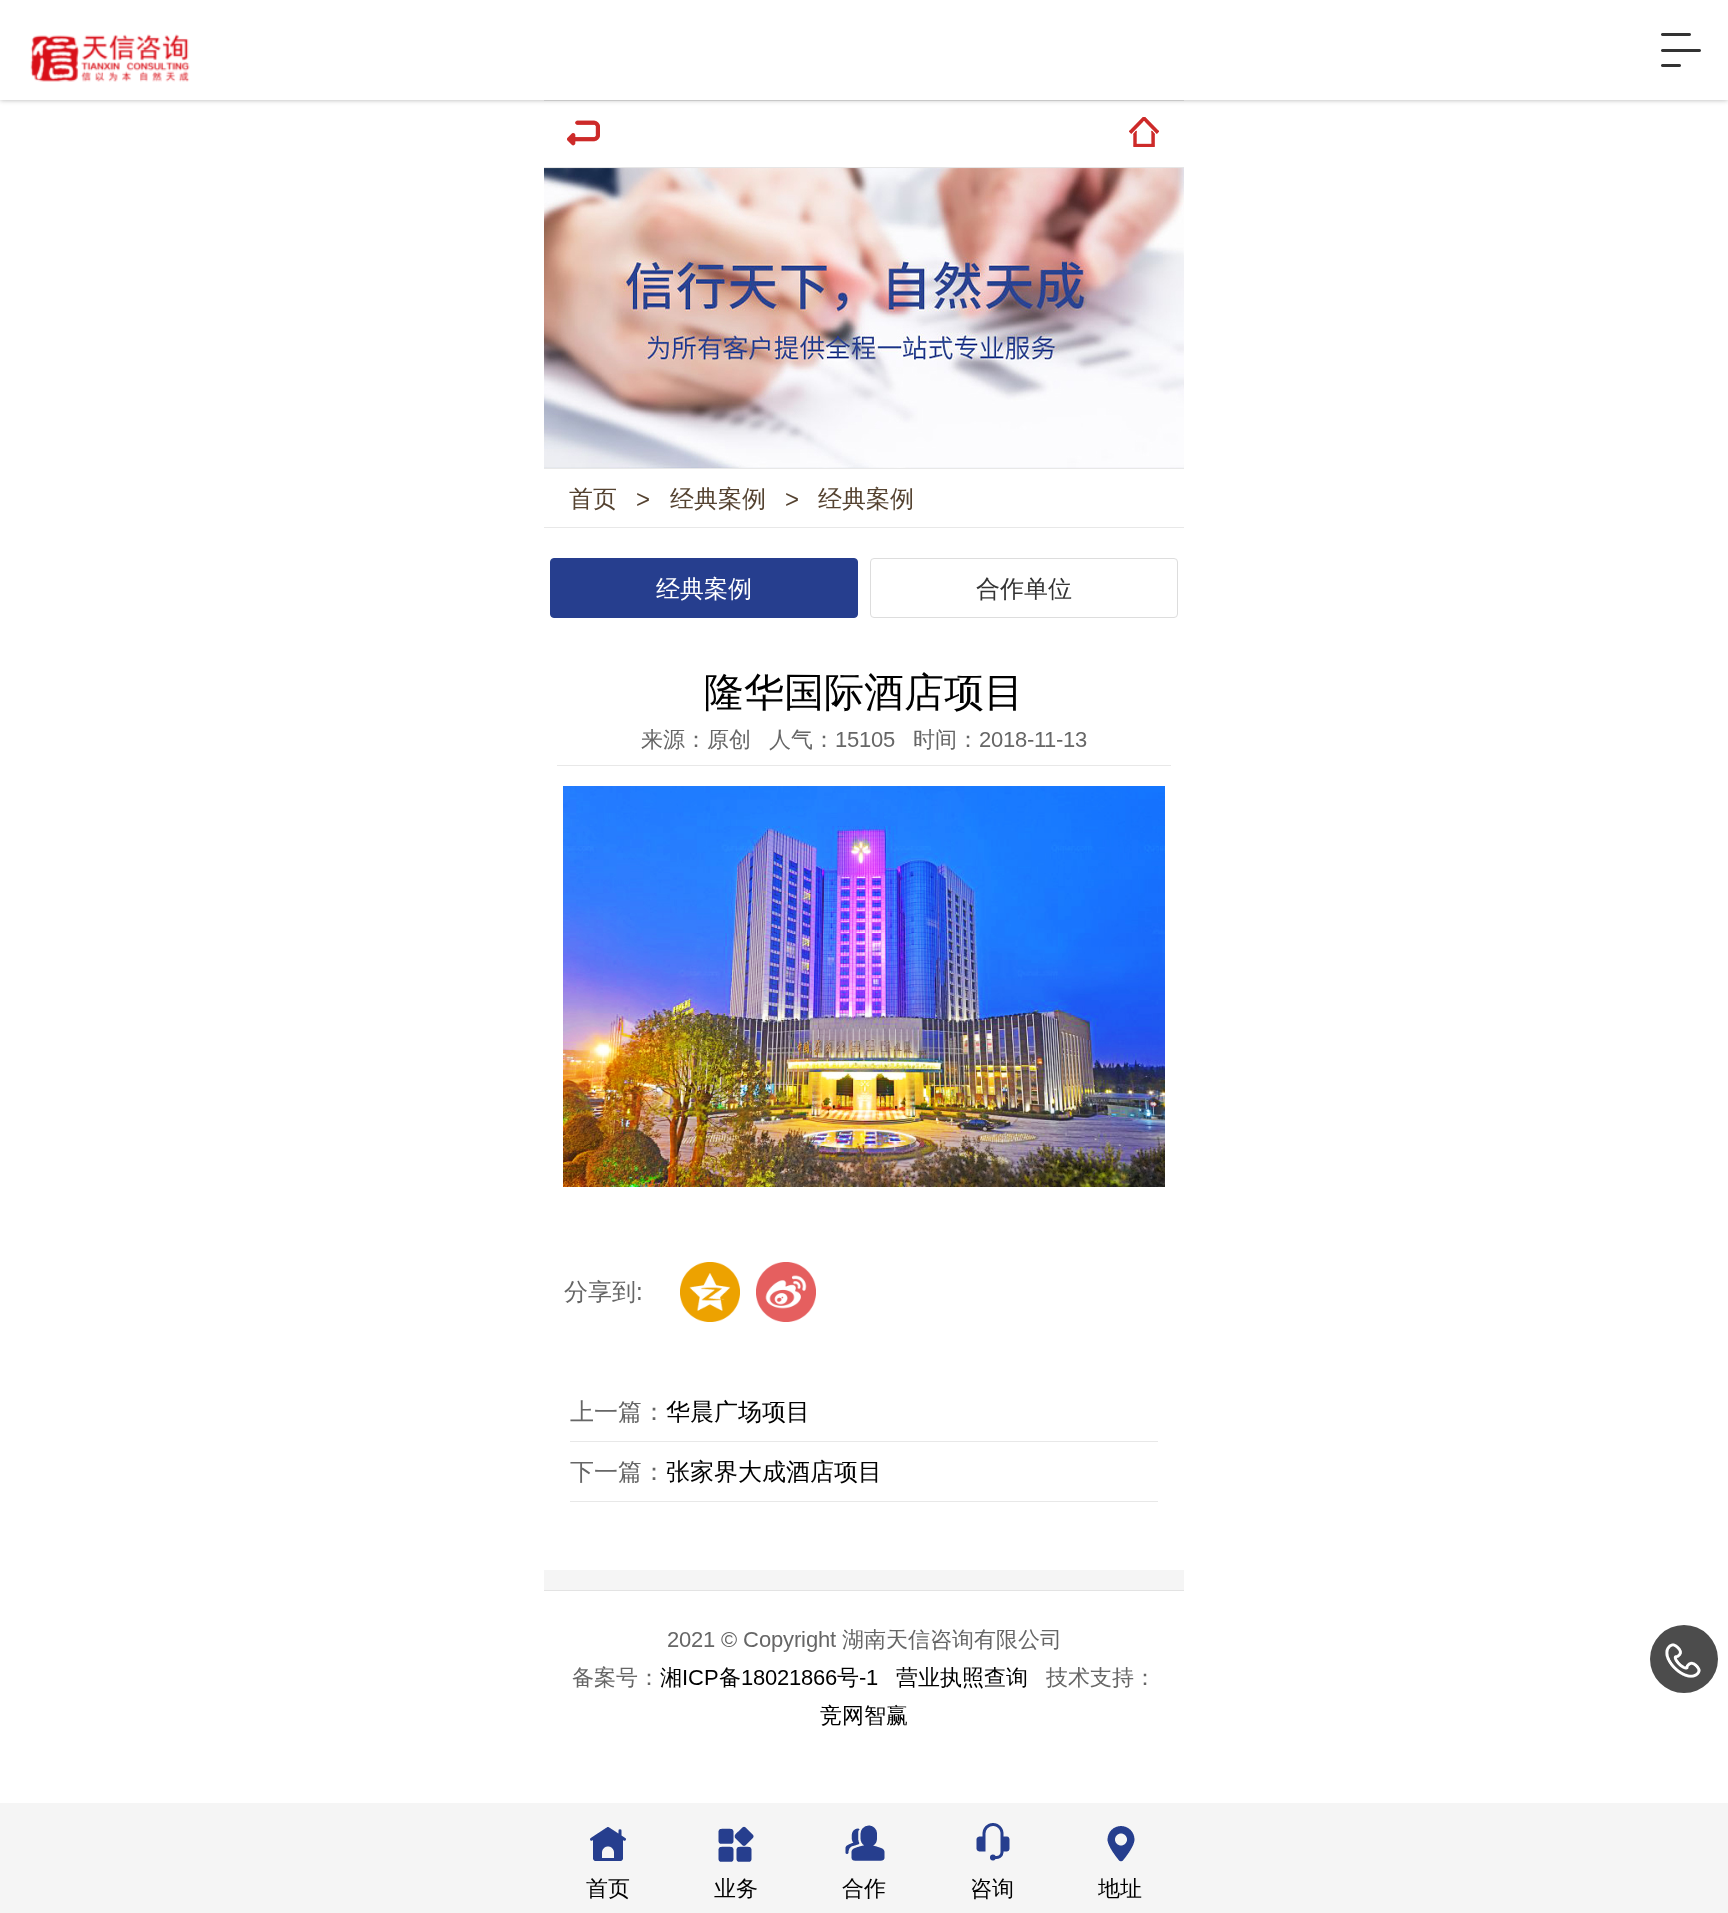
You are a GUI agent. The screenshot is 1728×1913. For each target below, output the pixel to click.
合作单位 (1024, 588)
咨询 (992, 1888)
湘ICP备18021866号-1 (769, 1677)
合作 (864, 1888)
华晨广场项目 (738, 1411)
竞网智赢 (864, 1715)
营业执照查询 (962, 1677)
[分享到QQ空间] (710, 1292)
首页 (593, 498)
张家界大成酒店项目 (774, 1471)
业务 (736, 1888)
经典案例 (718, 498)
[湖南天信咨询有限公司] (99, 50)
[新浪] (786, 1292)
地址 (1120, 1888)
